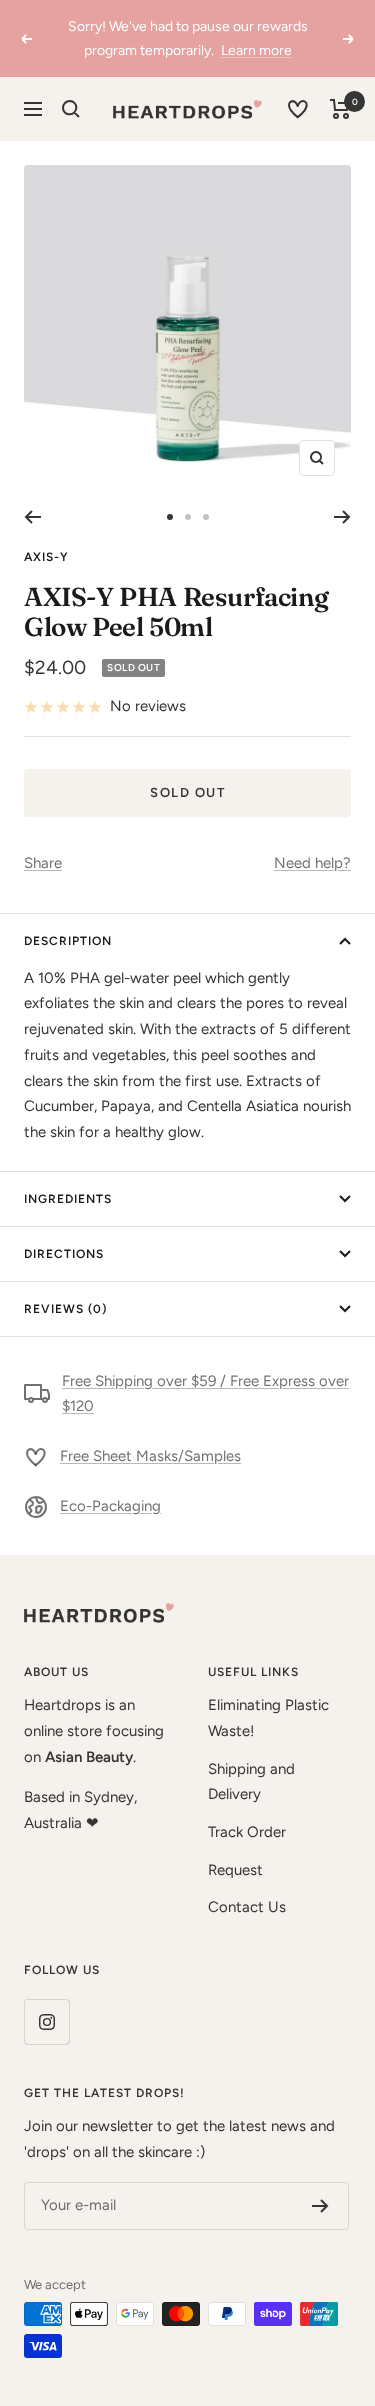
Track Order (247, 1832)
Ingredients (68, 1199)
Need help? (312, 863)
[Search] (71, 109)
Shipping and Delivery (251, 1782)
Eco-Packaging (110, 1506)
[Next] (342, 517)
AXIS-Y (46, 557)
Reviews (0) (65, 1309)
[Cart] (340, 109)
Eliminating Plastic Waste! (268, 1718)
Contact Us (247, 1907)
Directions (64, 1254)
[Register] (320, 2206)
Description (68, 941)
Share (43, 863)
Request (235, 1870)
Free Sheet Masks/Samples (150, 1456)
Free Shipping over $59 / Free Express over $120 (205, 1394)
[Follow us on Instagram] (46, 2021)
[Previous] (32, 517)
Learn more (256, 50)
